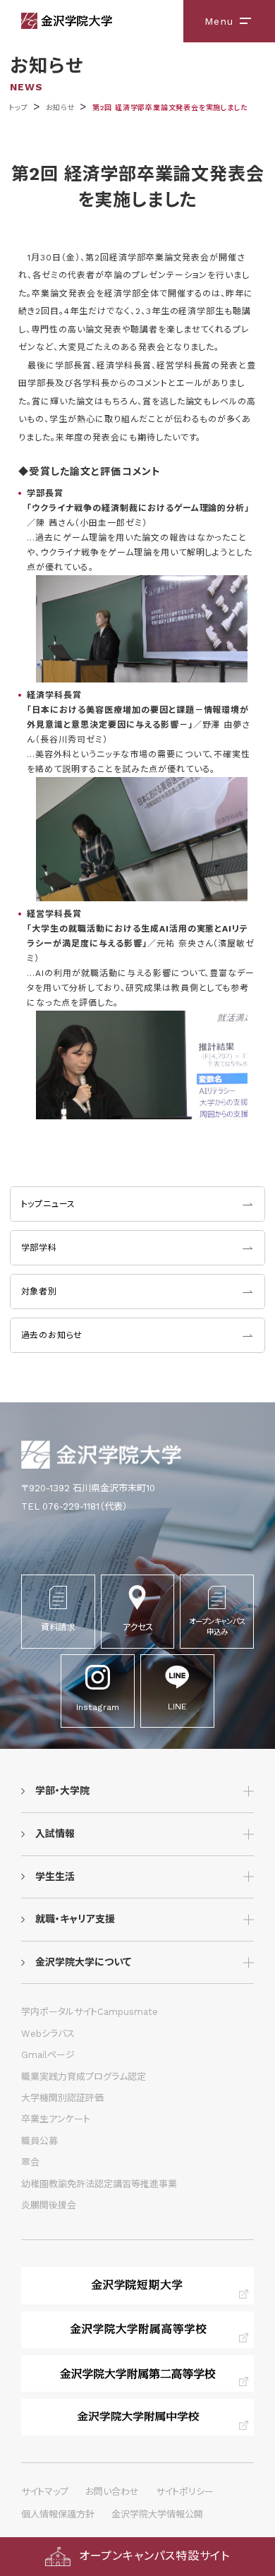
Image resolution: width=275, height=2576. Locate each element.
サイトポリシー (185, 2492)
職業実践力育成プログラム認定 (84, 2077)
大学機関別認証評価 (62, 2098)
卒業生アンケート (56, 2119)
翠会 (30, 2162)
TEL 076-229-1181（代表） (74, 1506)
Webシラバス (48, 2034)
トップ (18, 108)
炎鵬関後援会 (49, 2205)
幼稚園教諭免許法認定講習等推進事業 (99, 2184)
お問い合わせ (112, 2492)
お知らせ (60, 108)
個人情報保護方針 (58, 2514)
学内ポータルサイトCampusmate (90, 2012)
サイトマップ (45, 2492)
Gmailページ (48, 2055)
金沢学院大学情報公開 (157, 2514)
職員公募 (39, 2141)
